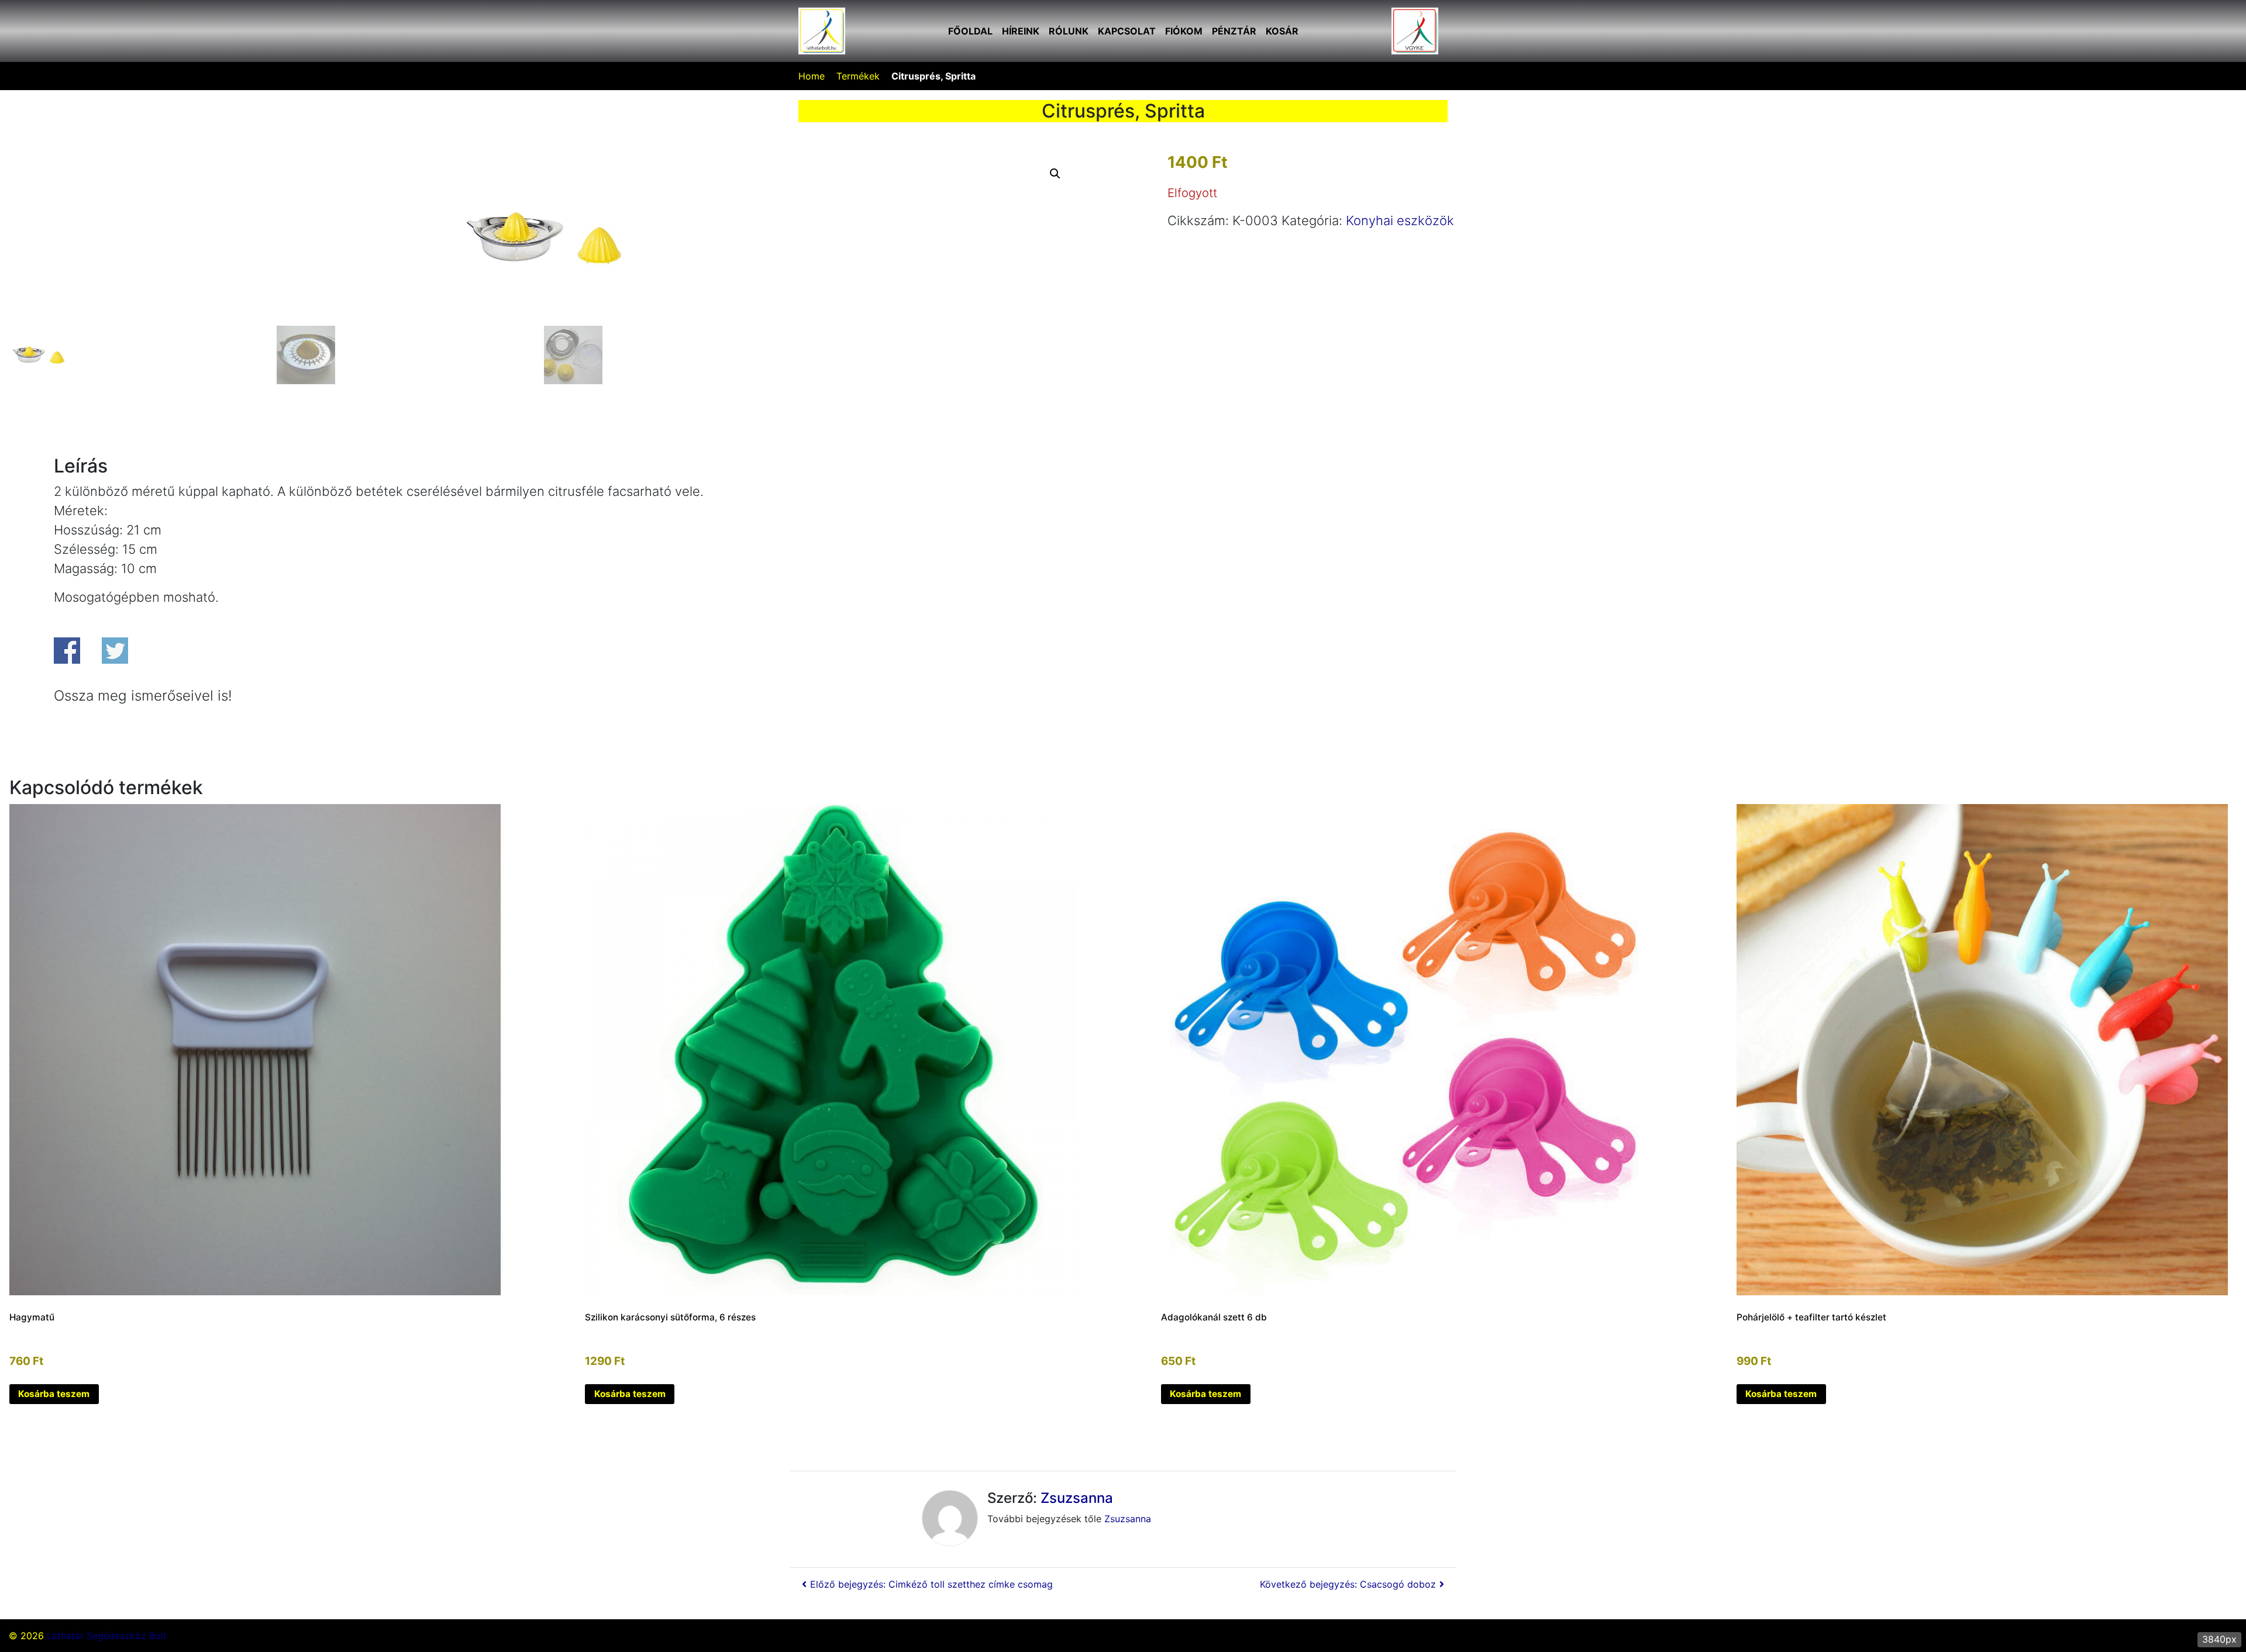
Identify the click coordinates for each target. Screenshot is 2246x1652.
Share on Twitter (115, 651)
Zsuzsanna (1077, 1498)
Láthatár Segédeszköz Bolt (107, 1636)
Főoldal (970, 31)
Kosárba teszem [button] (54, 1394)
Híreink (1021, 31)
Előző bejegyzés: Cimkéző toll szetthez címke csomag (931, 1584)
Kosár (1282, 31)
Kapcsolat (1127, 31)
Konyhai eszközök (1400, 220)
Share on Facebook (67, 651)
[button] (1055, 174)
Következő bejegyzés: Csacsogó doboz (1348, 1584)
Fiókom (1184, 31)
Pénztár (1234, 31)
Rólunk (1069, 31)
